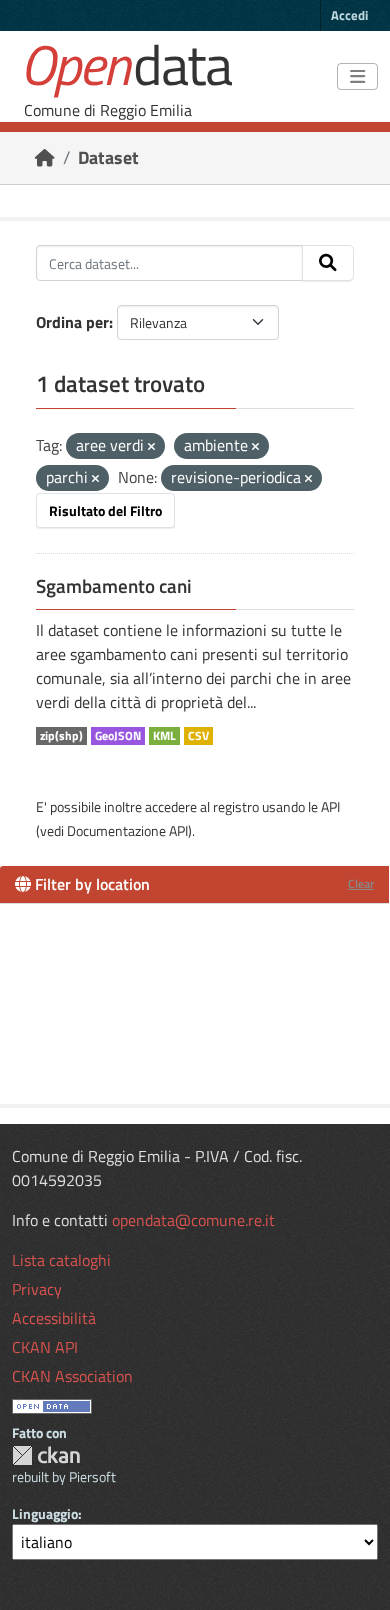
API (330, 806)
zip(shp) (61, 736)
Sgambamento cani (114, 586)
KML (164, 736)
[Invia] (328, 263)
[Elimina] (151, 447)
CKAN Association (72, 1376)
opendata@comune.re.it (193, 1220)
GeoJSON (118, 736)
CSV (198, 736)
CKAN (46, 1455)
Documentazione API (127, 830)
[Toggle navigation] (357, 77)
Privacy (37, 1289)
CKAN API (45, 1347)
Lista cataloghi (61, 1260)
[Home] (45, 157)
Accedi (349, 15)
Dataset (108, 157)
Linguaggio (45, 1513)
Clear (361, 883)
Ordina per (72, 322)
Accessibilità (54, 1318)
